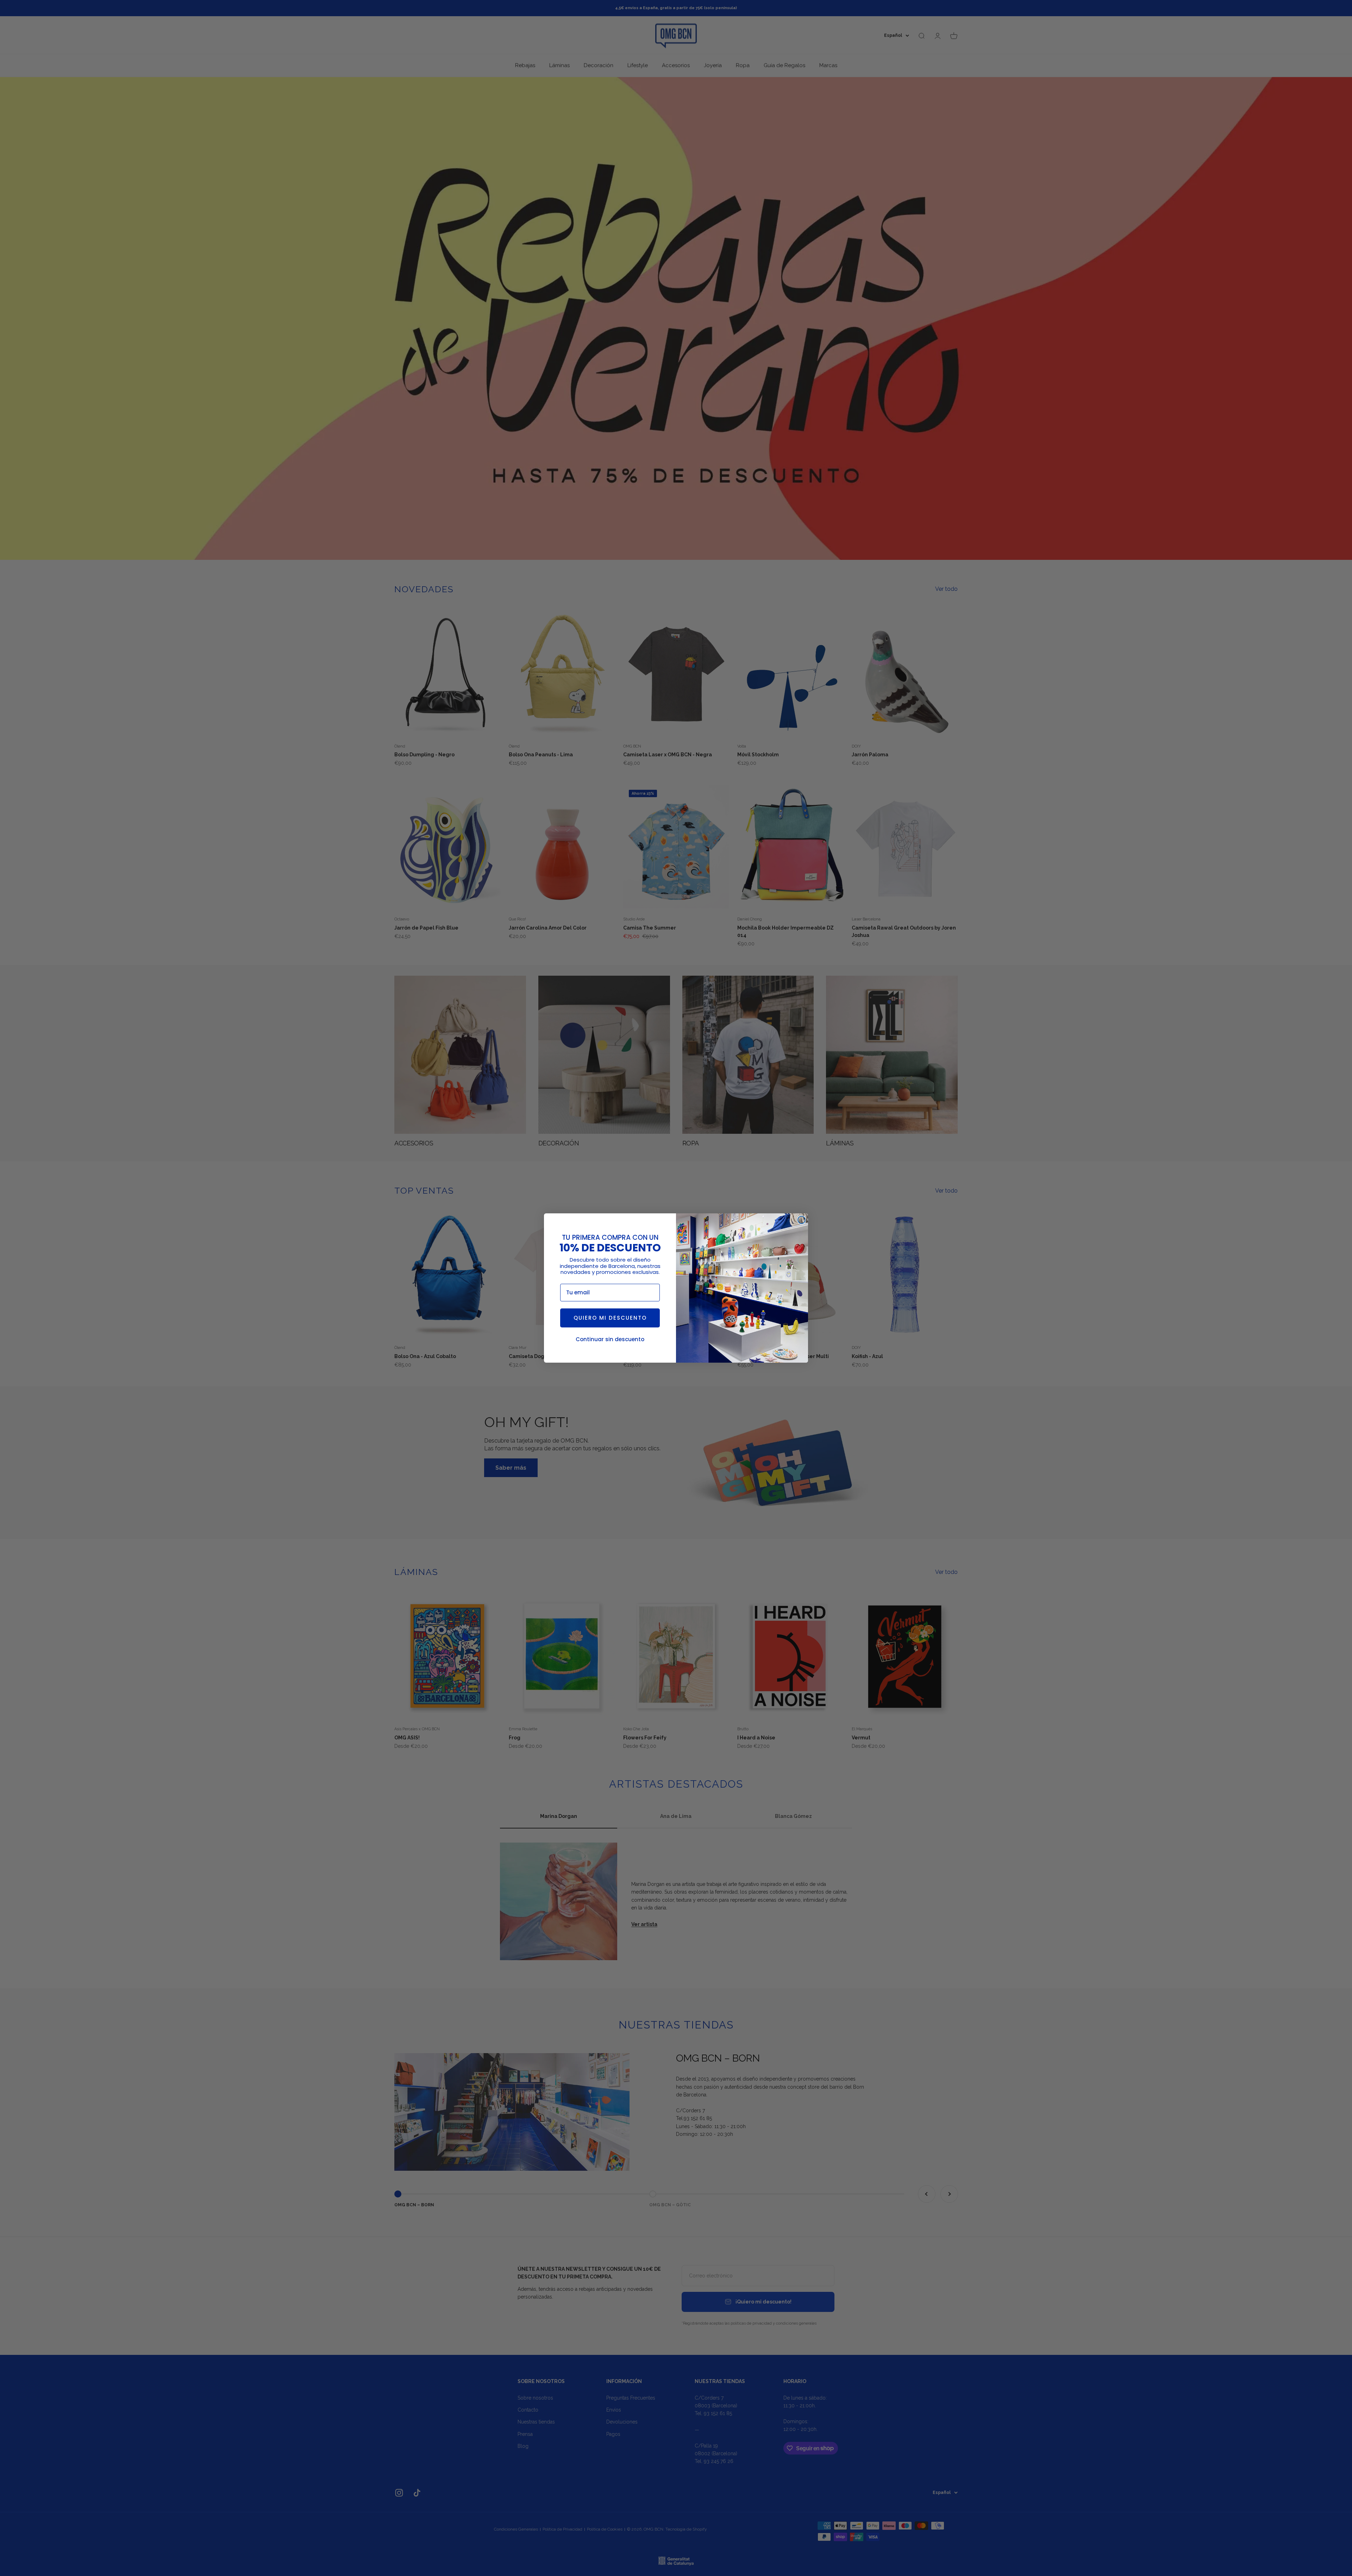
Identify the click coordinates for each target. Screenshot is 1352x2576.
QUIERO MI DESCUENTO (610, 1318)
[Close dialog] (802, 1220)
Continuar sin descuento (610, 1339)
